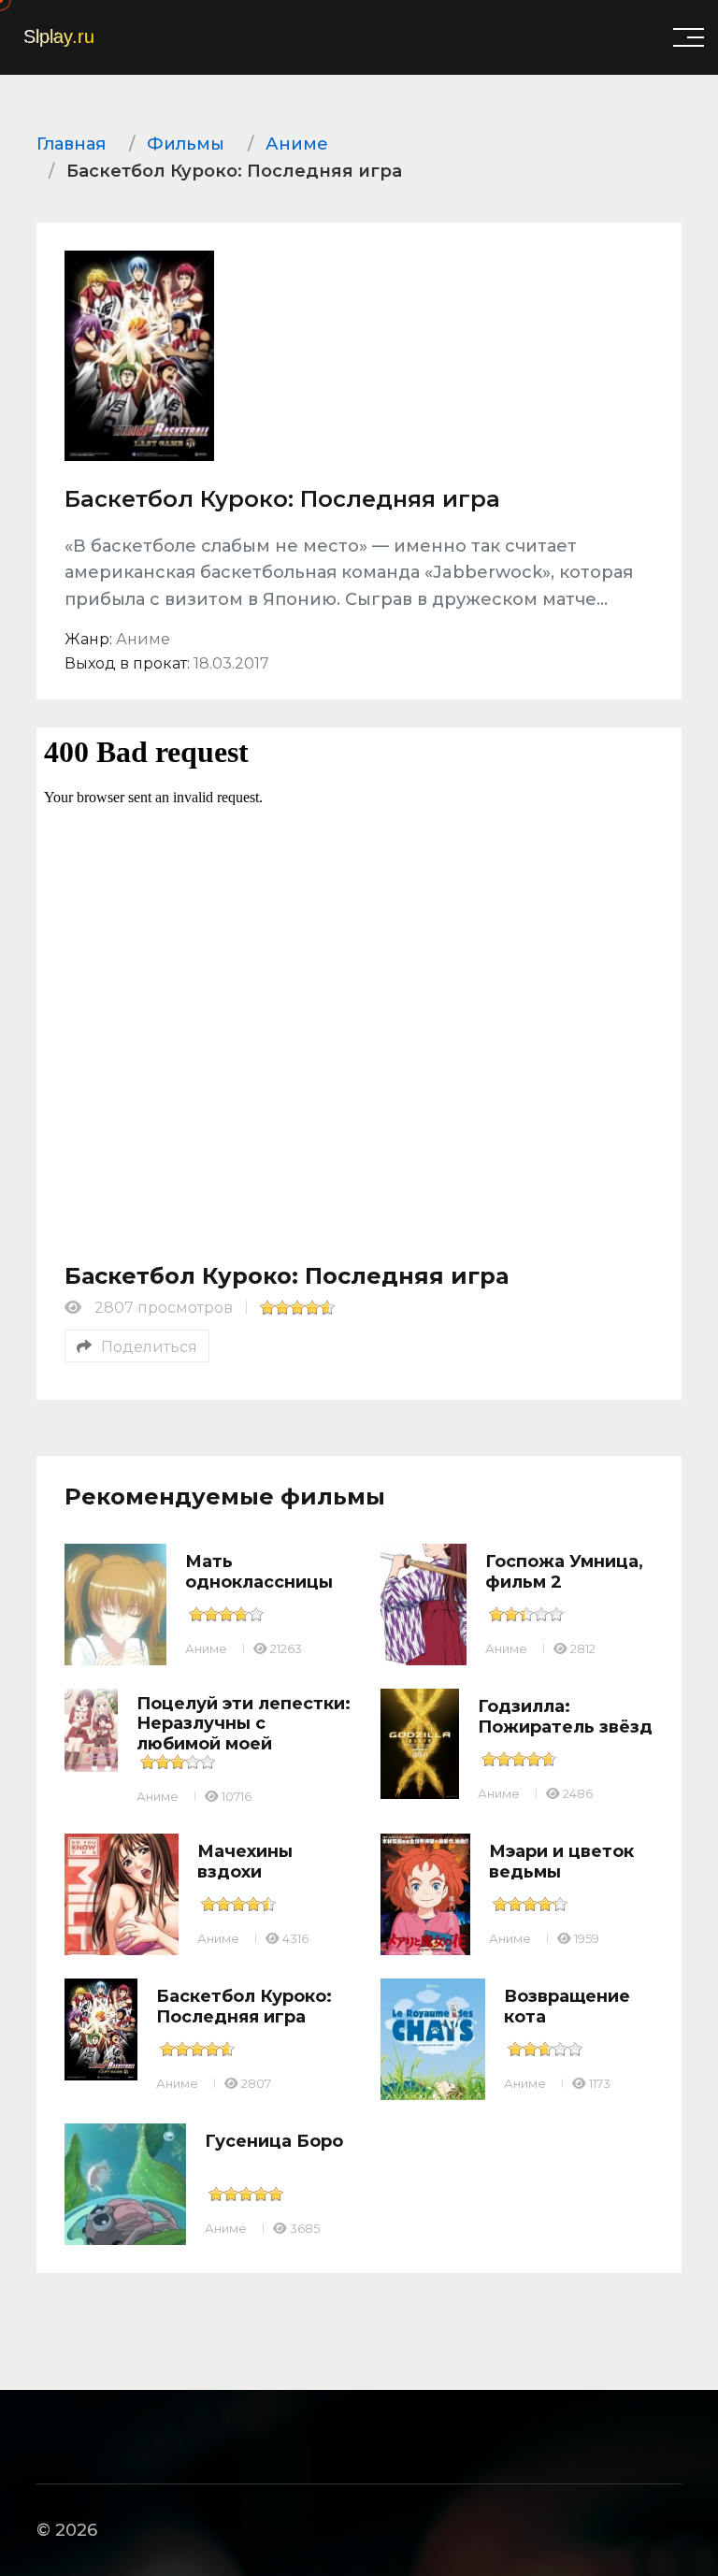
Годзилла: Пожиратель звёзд (565, 1717)
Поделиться (149, 1347)
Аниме (206, 1648)
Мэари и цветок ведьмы (561, 1862)
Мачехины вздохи (245, 1862)
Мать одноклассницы (259, 1572)
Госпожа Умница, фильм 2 (564, 1572)
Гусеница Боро (274, 2141)
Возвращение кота (567, 2007)
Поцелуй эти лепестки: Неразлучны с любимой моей (244, 1724)
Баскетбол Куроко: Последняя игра (244, 2007)
